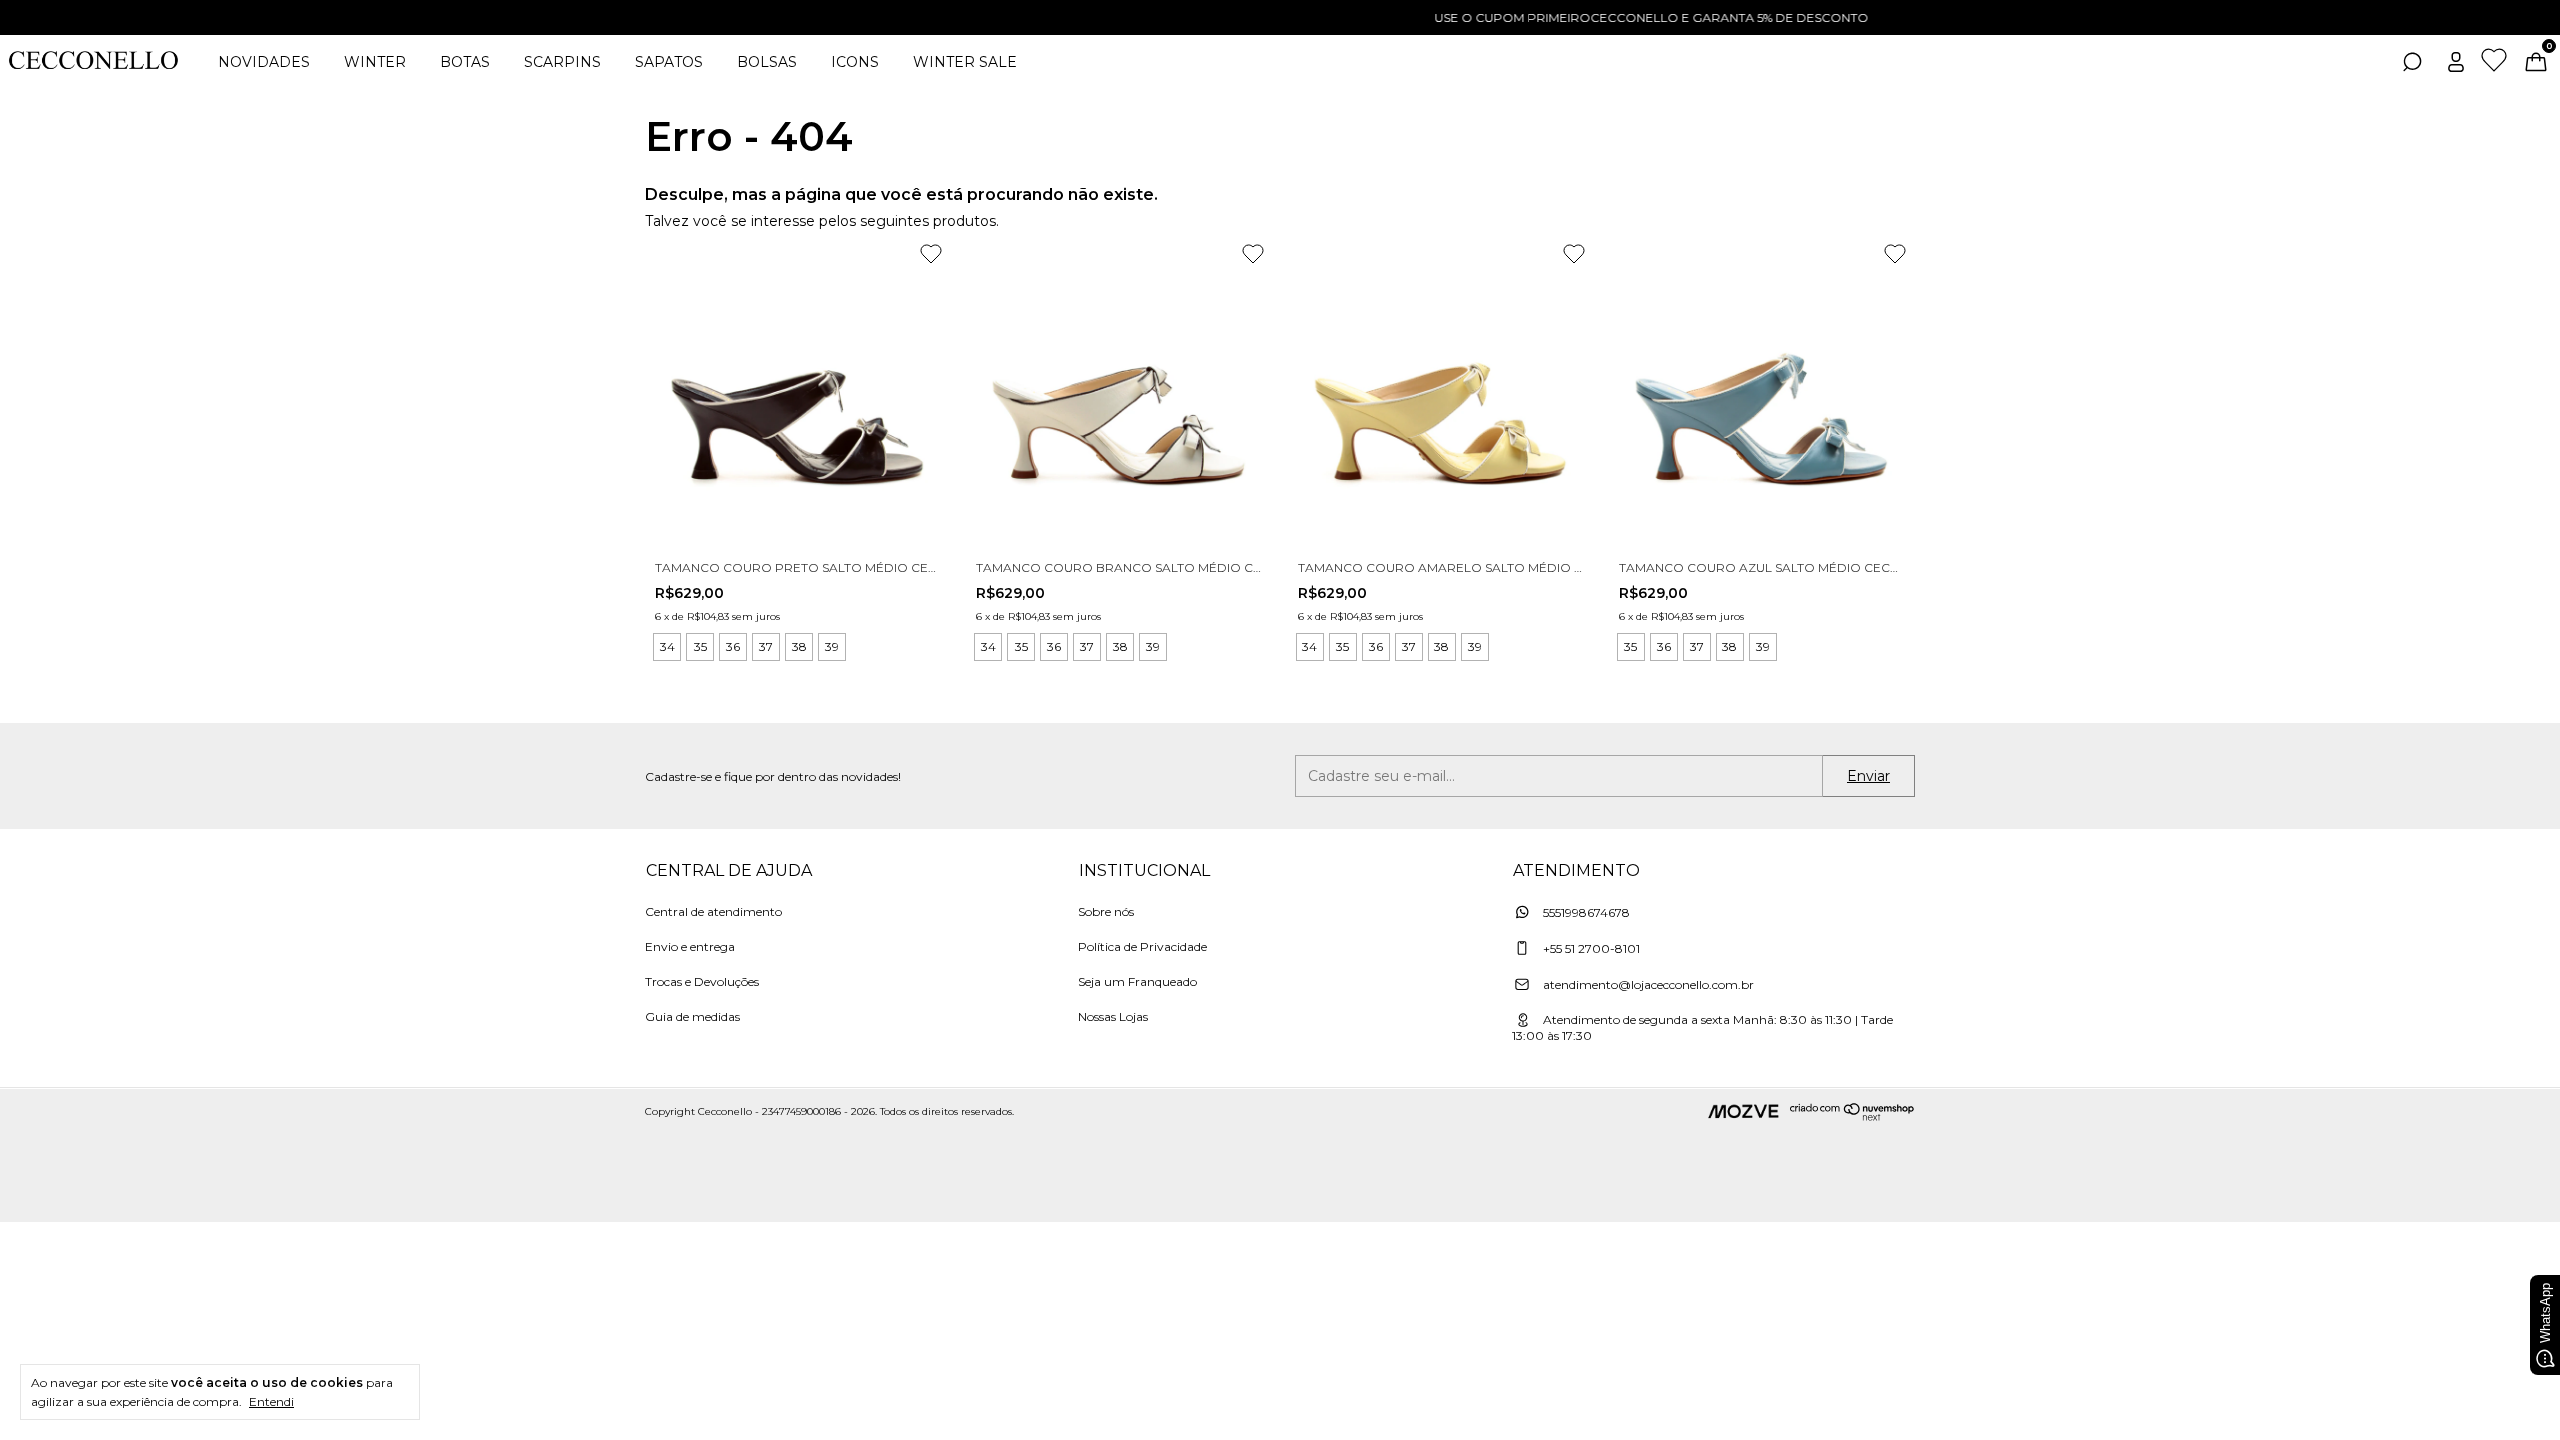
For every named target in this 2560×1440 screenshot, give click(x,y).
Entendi (271, 1401)
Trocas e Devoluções (702, 981)
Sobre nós (1106, 911)
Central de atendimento (713, 911)
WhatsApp (2545, 1313)
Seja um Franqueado (1137, 981)
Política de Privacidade (1142, 946)
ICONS (855, 62)
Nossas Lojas (1113, 1016)
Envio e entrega (690, 946)
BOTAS (465, 62)
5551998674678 (1585, 912)
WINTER (375, 62)
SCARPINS (562, 62)
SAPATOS (669, 62)
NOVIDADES (264, 62)
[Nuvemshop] (1852, 1116)
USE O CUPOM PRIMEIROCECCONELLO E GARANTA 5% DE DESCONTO (1280, 17)
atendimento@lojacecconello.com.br (1648, 984)
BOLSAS (767, 62)
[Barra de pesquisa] (2412, 65)
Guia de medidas (692, 1016)
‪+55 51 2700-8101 (1590, 948)
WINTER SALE (965, 62)
